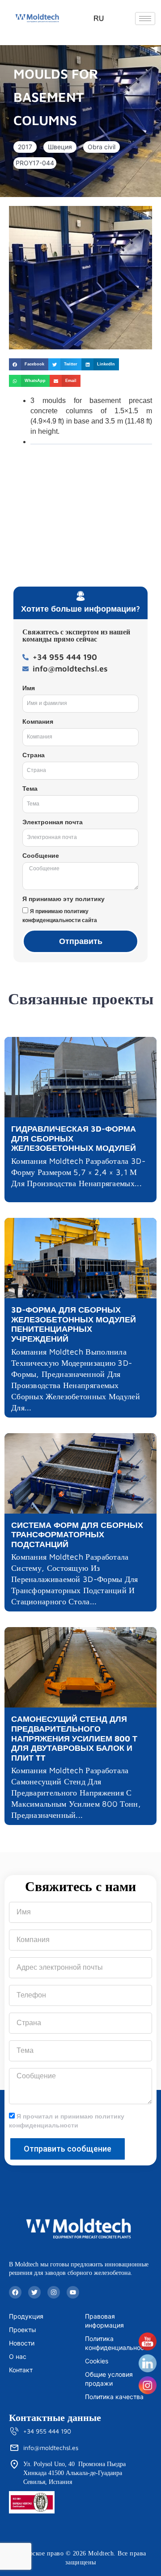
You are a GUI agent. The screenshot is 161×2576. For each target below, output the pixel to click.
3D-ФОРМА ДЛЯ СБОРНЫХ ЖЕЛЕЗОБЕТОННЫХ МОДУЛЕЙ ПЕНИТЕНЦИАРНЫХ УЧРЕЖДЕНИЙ (74, 1324)
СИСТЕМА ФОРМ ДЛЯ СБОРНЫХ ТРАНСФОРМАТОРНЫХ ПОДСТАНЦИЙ (77, 1535)
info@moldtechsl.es (51, 2448)
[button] (25, 147)
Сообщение (41, 856)
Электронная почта (53, 822)
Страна (34, 755)
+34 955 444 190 (47, 2431)
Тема (30, 789)
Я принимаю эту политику (64, 899)
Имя (29, 688)
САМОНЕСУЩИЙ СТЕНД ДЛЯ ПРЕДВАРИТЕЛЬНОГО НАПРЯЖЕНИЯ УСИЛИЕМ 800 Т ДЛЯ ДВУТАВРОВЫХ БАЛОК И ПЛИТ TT (74, 1738)
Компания (38, 722)
